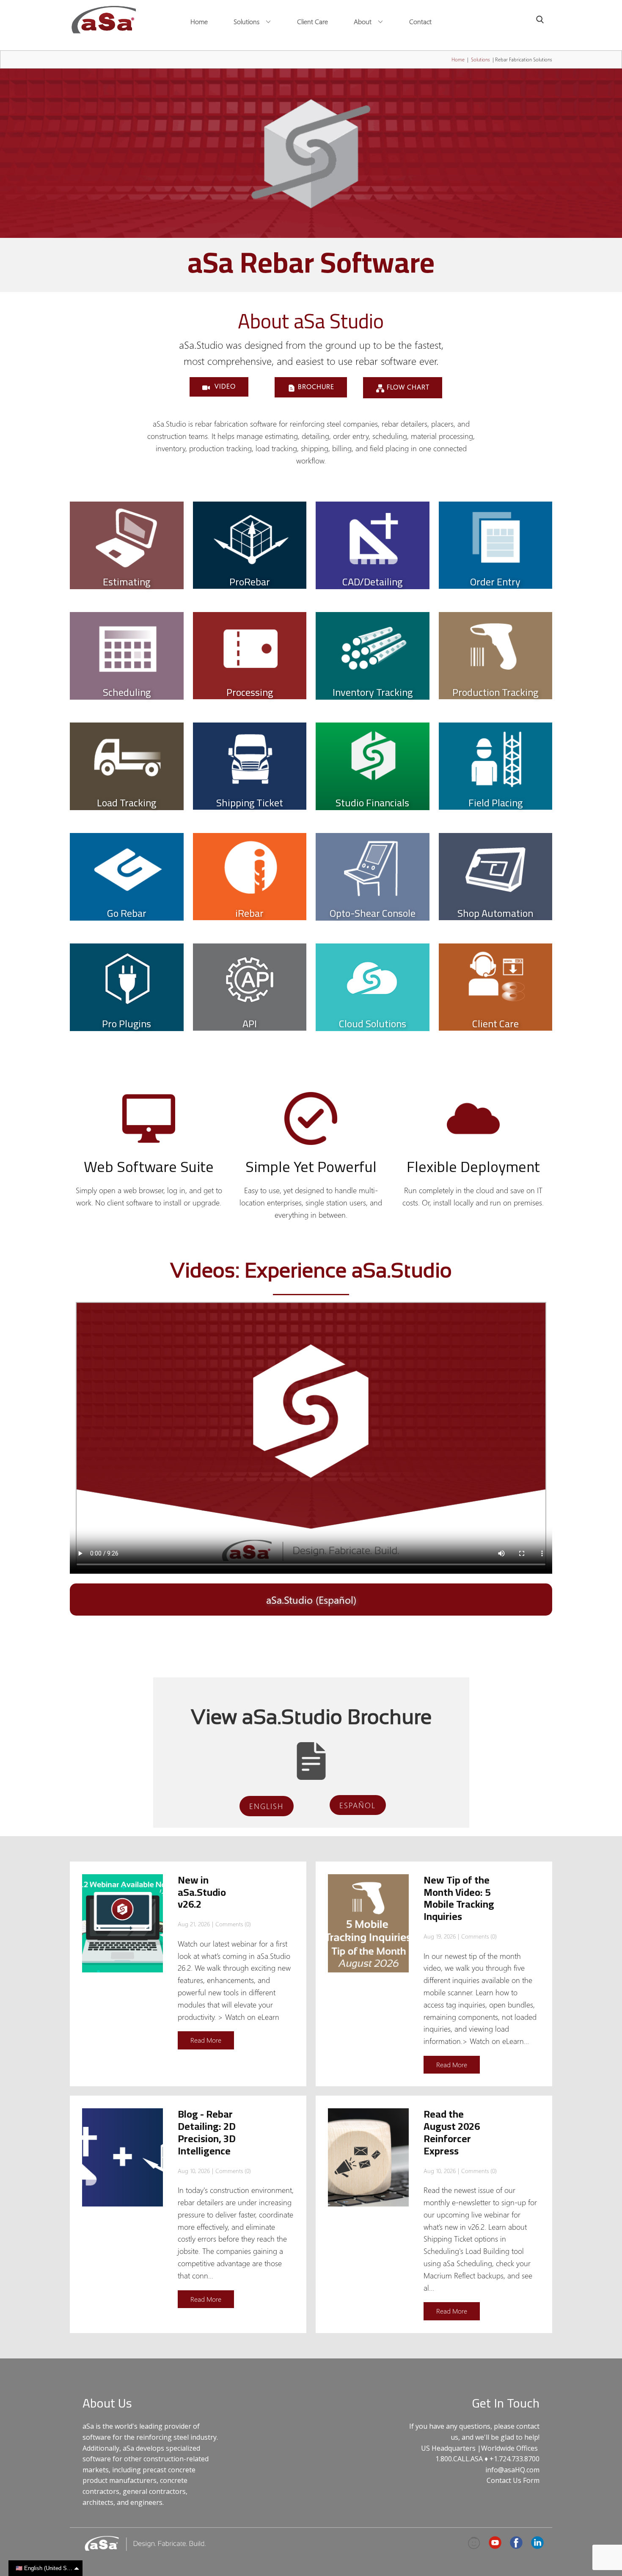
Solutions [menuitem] (246, 21)
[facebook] (516, 2543)
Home (458, 59)
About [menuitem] (363, 21)
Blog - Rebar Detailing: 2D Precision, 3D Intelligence (207, 2132)
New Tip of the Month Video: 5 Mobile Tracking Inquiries (459, 1898)
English (266, 1806)
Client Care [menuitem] (312, 21)
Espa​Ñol (358, 1805)
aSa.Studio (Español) (311, 1600)
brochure (315, 386)
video (224, 386)
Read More (206, 2040)
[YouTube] (495, 2543)
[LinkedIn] (537, 2543)
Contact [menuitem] (420, 21)
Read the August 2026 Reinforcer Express (452, 2132)
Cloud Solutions (373, 1024)
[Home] (104, 20)
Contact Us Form (513, 2480)
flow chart (407, 387)
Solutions (480, 59)
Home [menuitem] (199, 21)
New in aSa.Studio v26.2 (202, 1892)
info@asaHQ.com (512, 2470)
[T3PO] (474, 2543)
